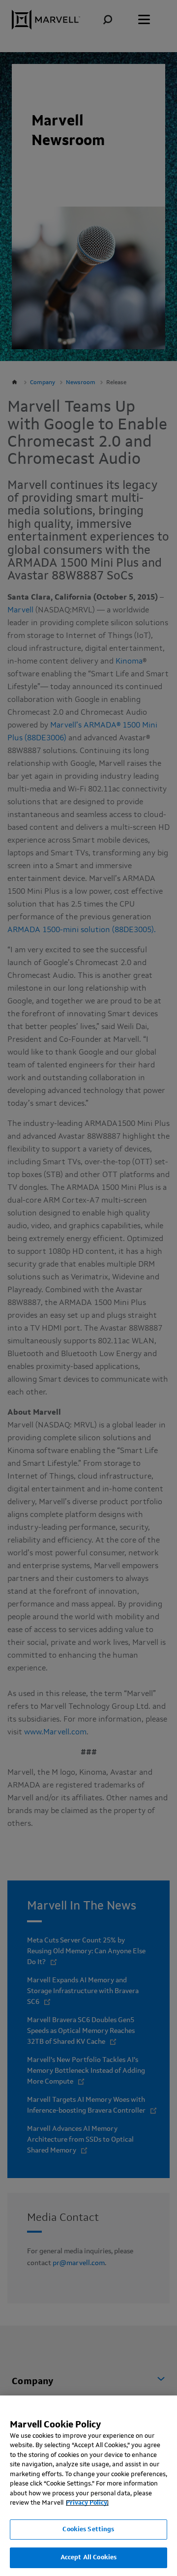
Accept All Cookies (88, 2558)
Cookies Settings (88, 2530)
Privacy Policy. (87, 2503)
